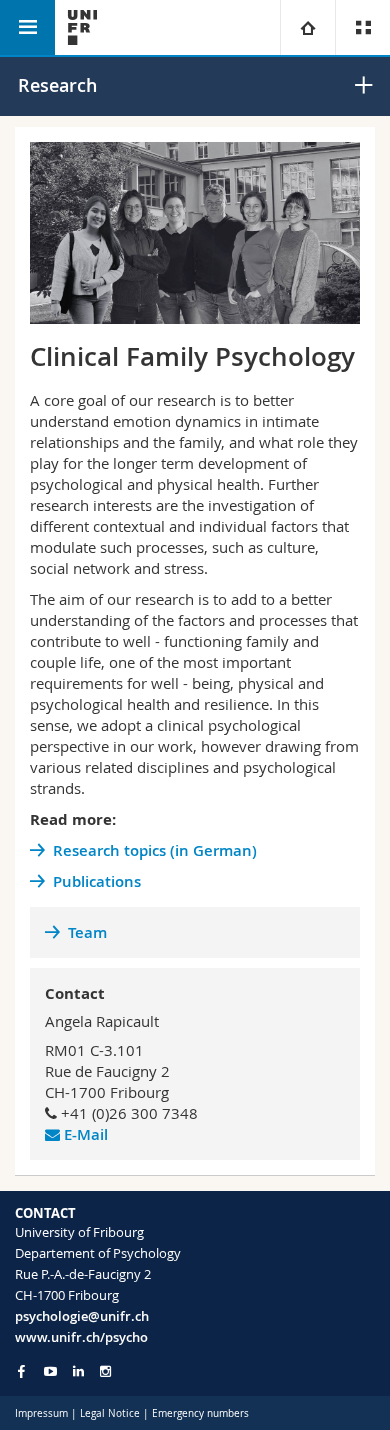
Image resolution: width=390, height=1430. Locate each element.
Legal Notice (110, 1413)
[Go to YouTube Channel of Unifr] (50, 1371)
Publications (97, 881)
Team (87, 932)
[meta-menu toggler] (362, 27)
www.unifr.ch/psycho (81, 1337)
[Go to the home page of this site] (82, 27)
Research (57, 85)
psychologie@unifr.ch (82, 1316)
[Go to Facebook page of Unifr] (21, 1371)
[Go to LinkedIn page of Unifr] (78, 1371)
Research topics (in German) (155, 850)
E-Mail (86, 1134)
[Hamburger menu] (27, 27)
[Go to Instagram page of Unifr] (105, 1371)
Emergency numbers (200, 1413)
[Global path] (307, 27)
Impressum (41, 1413)
